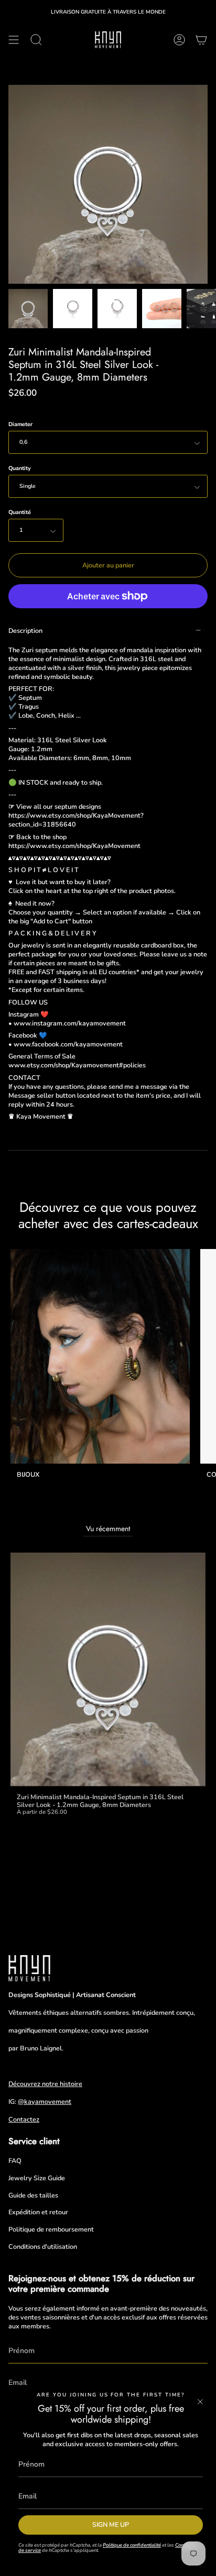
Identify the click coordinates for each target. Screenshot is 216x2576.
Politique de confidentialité (132, 2545)
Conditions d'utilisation (43, 2246)
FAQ (15, 2161)
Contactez (24, 2119)
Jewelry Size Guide (37, 2178)
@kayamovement (45, 2101)
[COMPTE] (179, 40)
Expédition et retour (38, 2212)
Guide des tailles (33, 2195)
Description (25, 631)
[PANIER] (201, 40)
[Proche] (200, 2402)
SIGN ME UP (111, 2524)
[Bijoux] (100, 1356)
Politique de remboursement (51, 2229)
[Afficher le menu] (14, 40)
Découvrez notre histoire (45, 2084)
